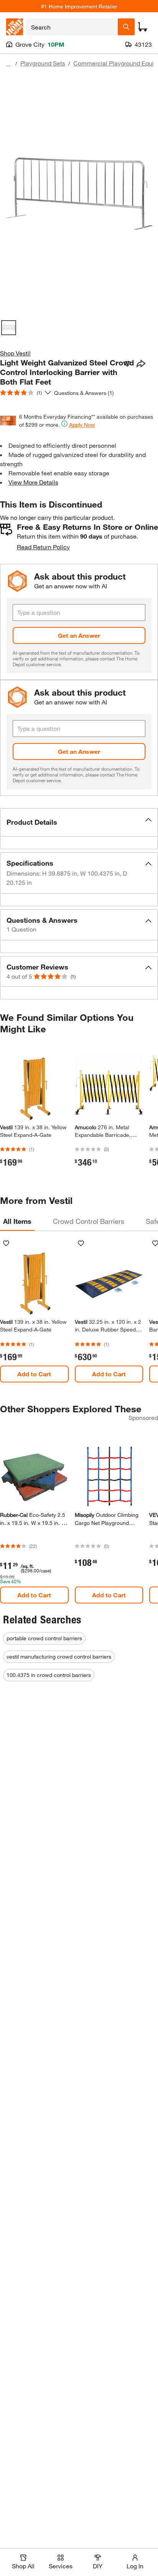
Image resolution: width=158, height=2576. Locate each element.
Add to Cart (34, 1374)
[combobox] (72, 27)
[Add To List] (127, 364)
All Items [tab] (17, 1221)
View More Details (33, 482)
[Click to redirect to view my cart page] (143, 27)
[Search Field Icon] (126, 27)
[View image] (9, 328)
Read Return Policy (43, 547)
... (8, 64)
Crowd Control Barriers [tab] (89, 1221)
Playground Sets (43, 63)
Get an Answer (79, 635)
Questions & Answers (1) (84, 393)
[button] (79, 822)
